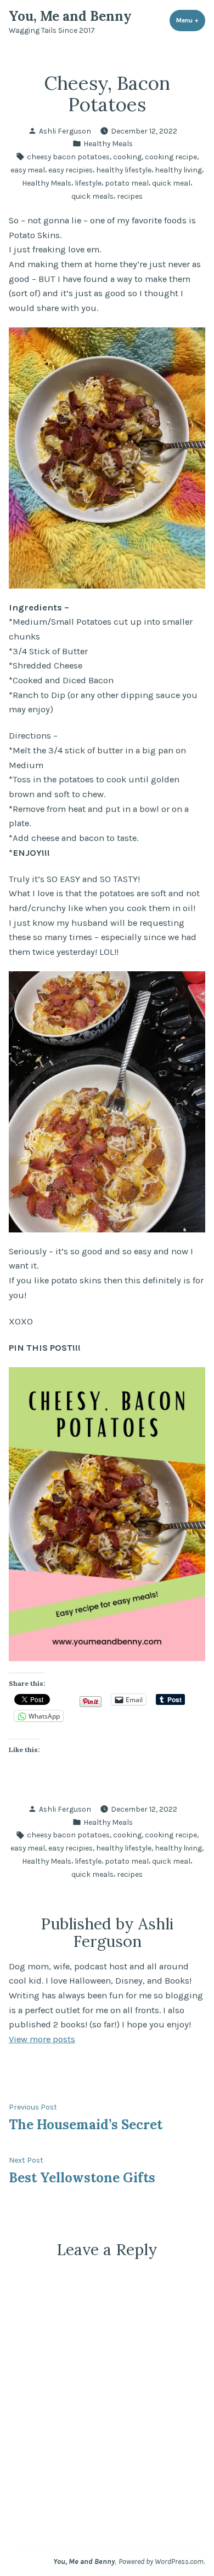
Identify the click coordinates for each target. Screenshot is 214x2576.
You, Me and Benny (70, 16)
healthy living (178, 170)
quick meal (171, 183)
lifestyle (88, 183)
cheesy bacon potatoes (68, 157)
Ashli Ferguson (65, 131)
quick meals (92, 196)
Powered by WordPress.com (161, 2561)
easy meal (28, 170)
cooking (127, 157)
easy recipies (71, 170)
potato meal (127, 183)
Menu (191, 20)
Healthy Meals (108, 143)
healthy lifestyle (124, 170)
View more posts (42, 2039)
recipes (130, 196)
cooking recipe (171, 157)
